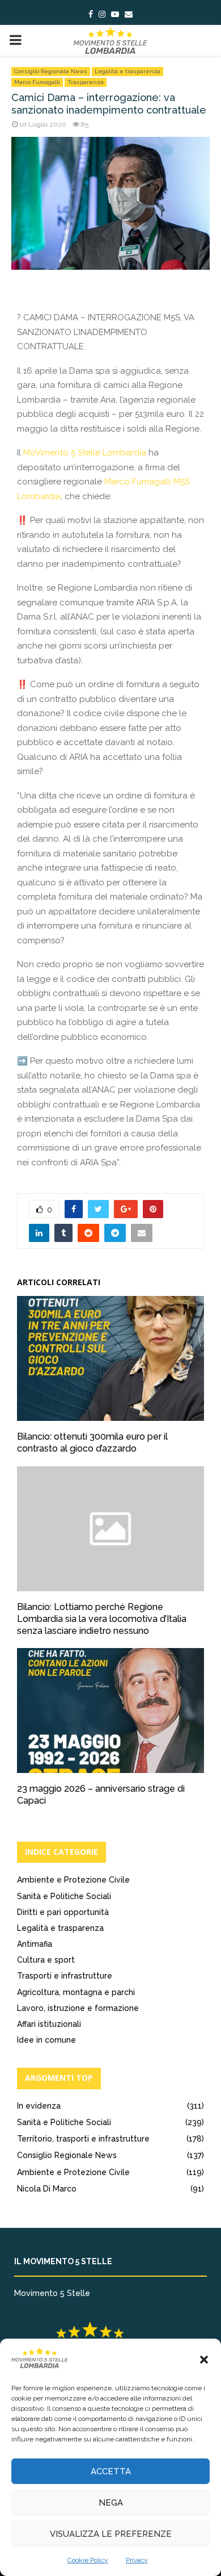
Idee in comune (46, 2040)
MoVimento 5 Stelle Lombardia (85, 453)
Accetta (111, 2472)
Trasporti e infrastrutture (65, 1976)
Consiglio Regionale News (51, 71)
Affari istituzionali (49, 2024)
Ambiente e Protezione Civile (73, 1880)
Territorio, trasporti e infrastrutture (83, 2139)
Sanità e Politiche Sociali (64, 1896)
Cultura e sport (46, 1960)
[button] (204, 2360)
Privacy (137, 2560)
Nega (111, 2503)
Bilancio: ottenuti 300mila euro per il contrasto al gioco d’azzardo (92, 1442)
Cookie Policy (88, 2560)
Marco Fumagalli (37, 82)
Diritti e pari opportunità (63, 1912)
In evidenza (39, 2106)
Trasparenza (86, 82)
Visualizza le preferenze (111, 2534)
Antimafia (35, 1944)
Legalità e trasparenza (127, 71)
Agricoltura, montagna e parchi (76, 1992)
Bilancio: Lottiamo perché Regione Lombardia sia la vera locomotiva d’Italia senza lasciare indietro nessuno (102, 1619)
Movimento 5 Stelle (52, 2293)
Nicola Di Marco (47, 2189)
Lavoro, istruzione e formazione (78, 2008)
